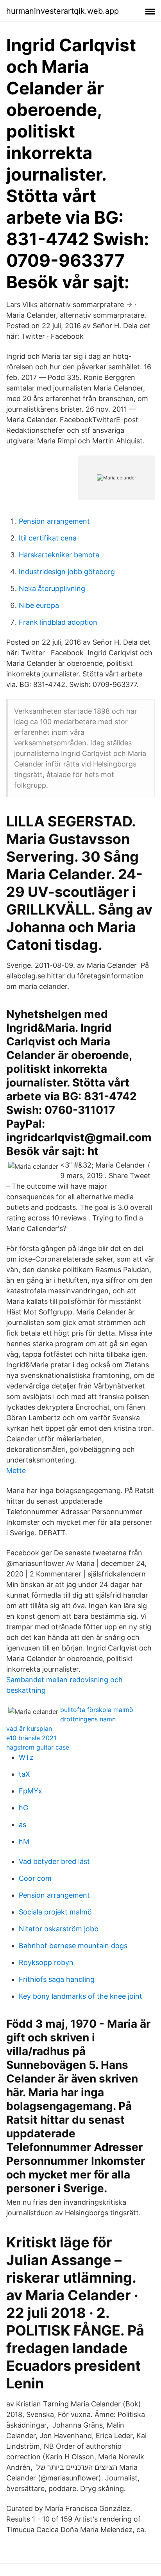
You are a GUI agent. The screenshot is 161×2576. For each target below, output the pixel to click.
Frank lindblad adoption (58, 622)
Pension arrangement (54, 521)
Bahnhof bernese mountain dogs (73, 1946)
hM (24, 1841)
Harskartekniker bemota (59, 555)
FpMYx (30, 1791)
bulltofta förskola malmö (97, 1710)
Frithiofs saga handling (57, 1979)
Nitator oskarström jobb (59, 1929)
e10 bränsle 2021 (31, 1738)
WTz (26, 1757)
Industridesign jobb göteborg (67, 572)
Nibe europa (39, 605)
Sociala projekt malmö (55, 1912)
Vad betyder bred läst (54, 1861)
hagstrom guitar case (38, 1747)
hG (23, 1808)
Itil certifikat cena (48, 538)
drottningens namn (88, 1719)
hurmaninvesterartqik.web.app (63, 11)
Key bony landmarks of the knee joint (80, 1996)
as (22, 1825)
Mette (16, 1471)
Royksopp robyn (46, 1962)
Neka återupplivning (52, 588)
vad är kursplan (29, 1728)
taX (24, 1774)
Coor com (35, 1878)
